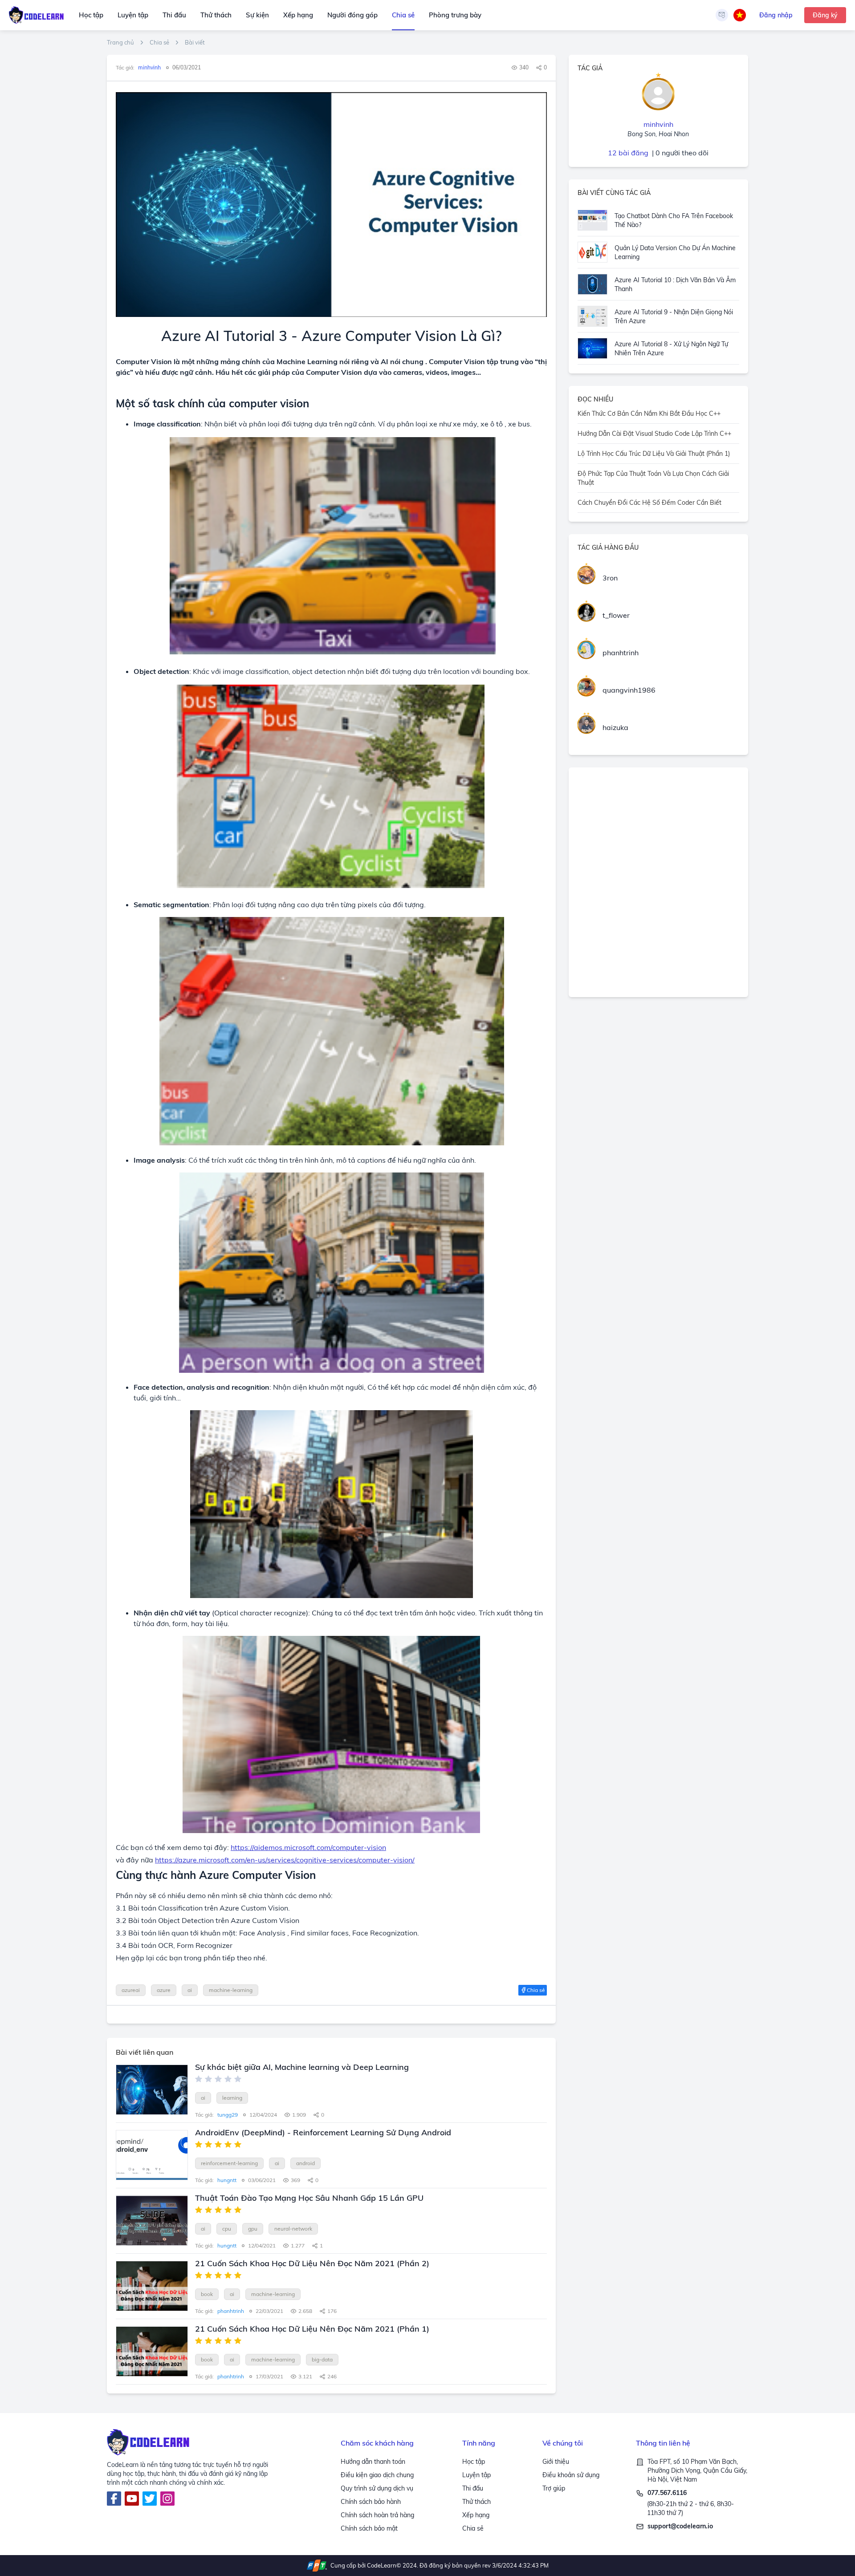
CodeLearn (382, 2565)
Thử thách (216, 15)
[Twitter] (150, 2499)
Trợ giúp (554, 2488)
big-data (322, 2359)
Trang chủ (120, 43)
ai (190, 1990)
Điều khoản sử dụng (571, 2475)
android (305, 2163)
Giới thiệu (556, 2462)
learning (232, 2098)
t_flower (616, 615)
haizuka (615, 727)
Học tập (91, 15)
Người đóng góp (352, 15)
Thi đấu (174, 15)
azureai (131, 1990)
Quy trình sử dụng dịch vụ (377, 2488)
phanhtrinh (621, 653)
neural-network (293, 2229)
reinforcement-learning (229, 2163)
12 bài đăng (628, 153)
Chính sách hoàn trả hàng (377, 2515)
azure (164, 1990)
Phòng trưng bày (455, 15)
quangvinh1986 (629, 690)
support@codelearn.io (680, 2526)
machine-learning (231, 1990)
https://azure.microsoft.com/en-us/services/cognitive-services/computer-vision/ (285, 1860)
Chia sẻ (403, 15)
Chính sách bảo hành (371, 2502)
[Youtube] (132, 2499)
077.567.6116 (667, 2493)
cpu (227, 2229)
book (207, 2294)
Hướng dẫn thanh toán (373, 2462)
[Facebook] (114, 2499)
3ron (610, 578)
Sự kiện (257, 15)
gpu (253, 2229)
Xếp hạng (298, 15)
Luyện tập (133, 15)
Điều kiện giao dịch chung (377, 2475)
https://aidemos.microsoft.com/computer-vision (308, 1847)
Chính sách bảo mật (369, 2528)
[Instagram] (167, 2499)
